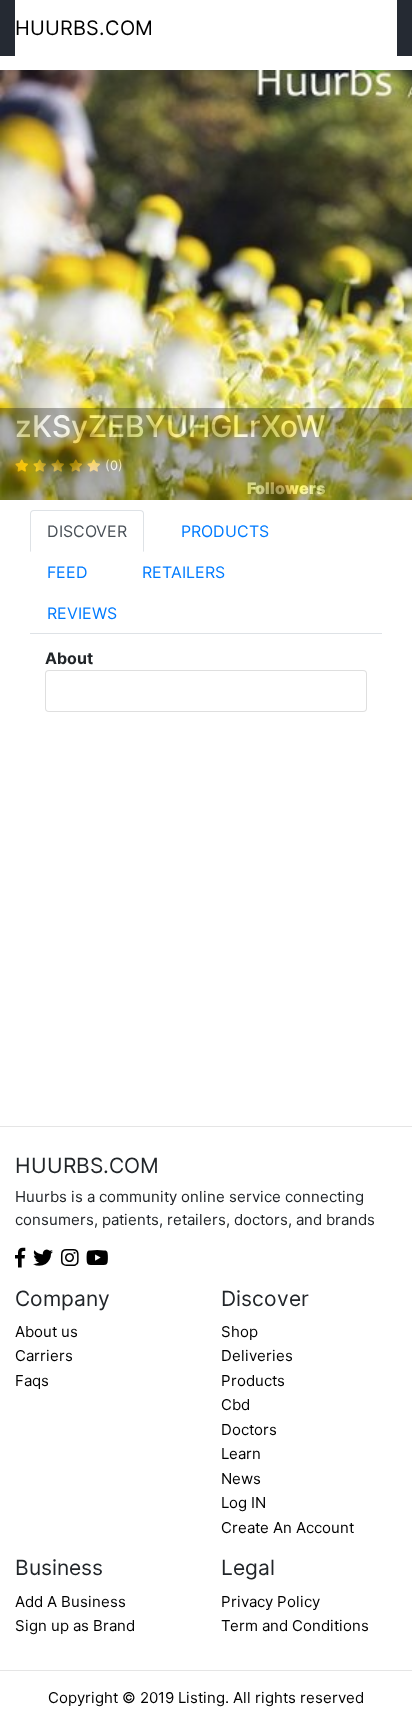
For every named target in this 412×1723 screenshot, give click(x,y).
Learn (241, 1453)
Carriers (44, 1355)
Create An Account (287, 1527)
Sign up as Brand (75, 1625)
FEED (67, 572)
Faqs (32, 1380)
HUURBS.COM (84, 28)
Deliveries (257, 1355)
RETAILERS (183, 572)
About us (46, 1331)
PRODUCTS (225, 531)
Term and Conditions (295, 1625)
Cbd (235, 1404)
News (241, 1478)
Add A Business (70, 1601)
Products (253, 1380)
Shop (239, 1331)
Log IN (243, 1502)
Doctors (249, 1429)
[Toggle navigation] (383, 28)
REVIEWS (82, 613)
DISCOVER (87, 531)
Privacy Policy (270, 1601)
